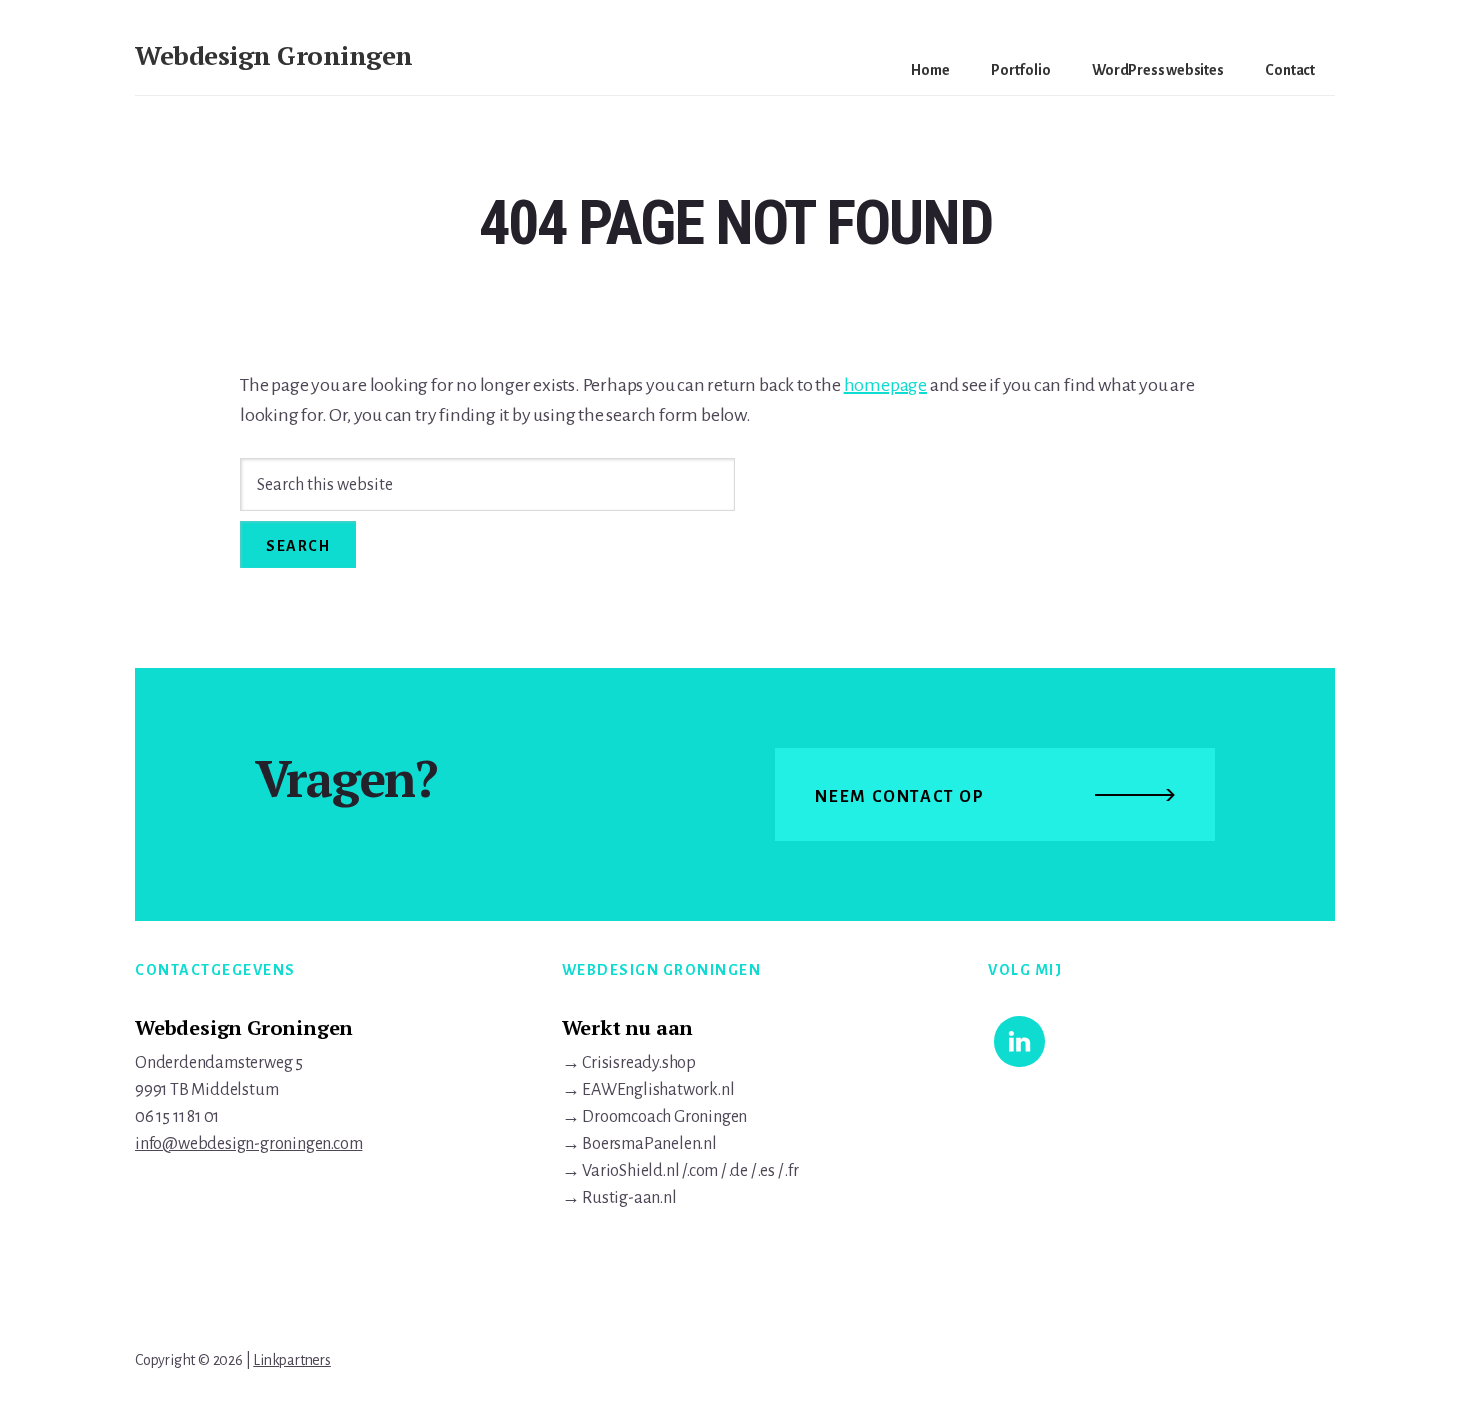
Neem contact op (900, 797)
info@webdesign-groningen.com (248, 1144)
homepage (885, 385)
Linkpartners (292, 1360)
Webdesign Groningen (274, 55)
